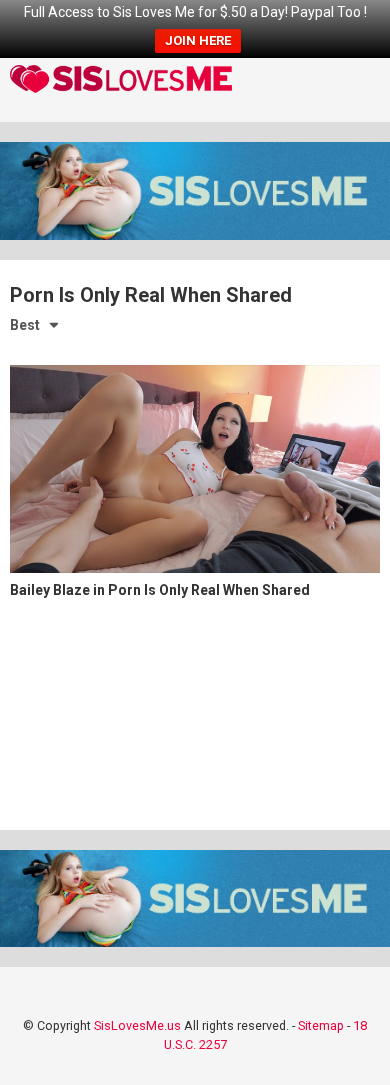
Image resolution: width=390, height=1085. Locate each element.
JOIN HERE (198, 40)
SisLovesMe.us (137, 1025)
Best (25, 325)
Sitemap (321, 1025)
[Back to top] (353, 1044)
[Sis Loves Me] (121, 81)
